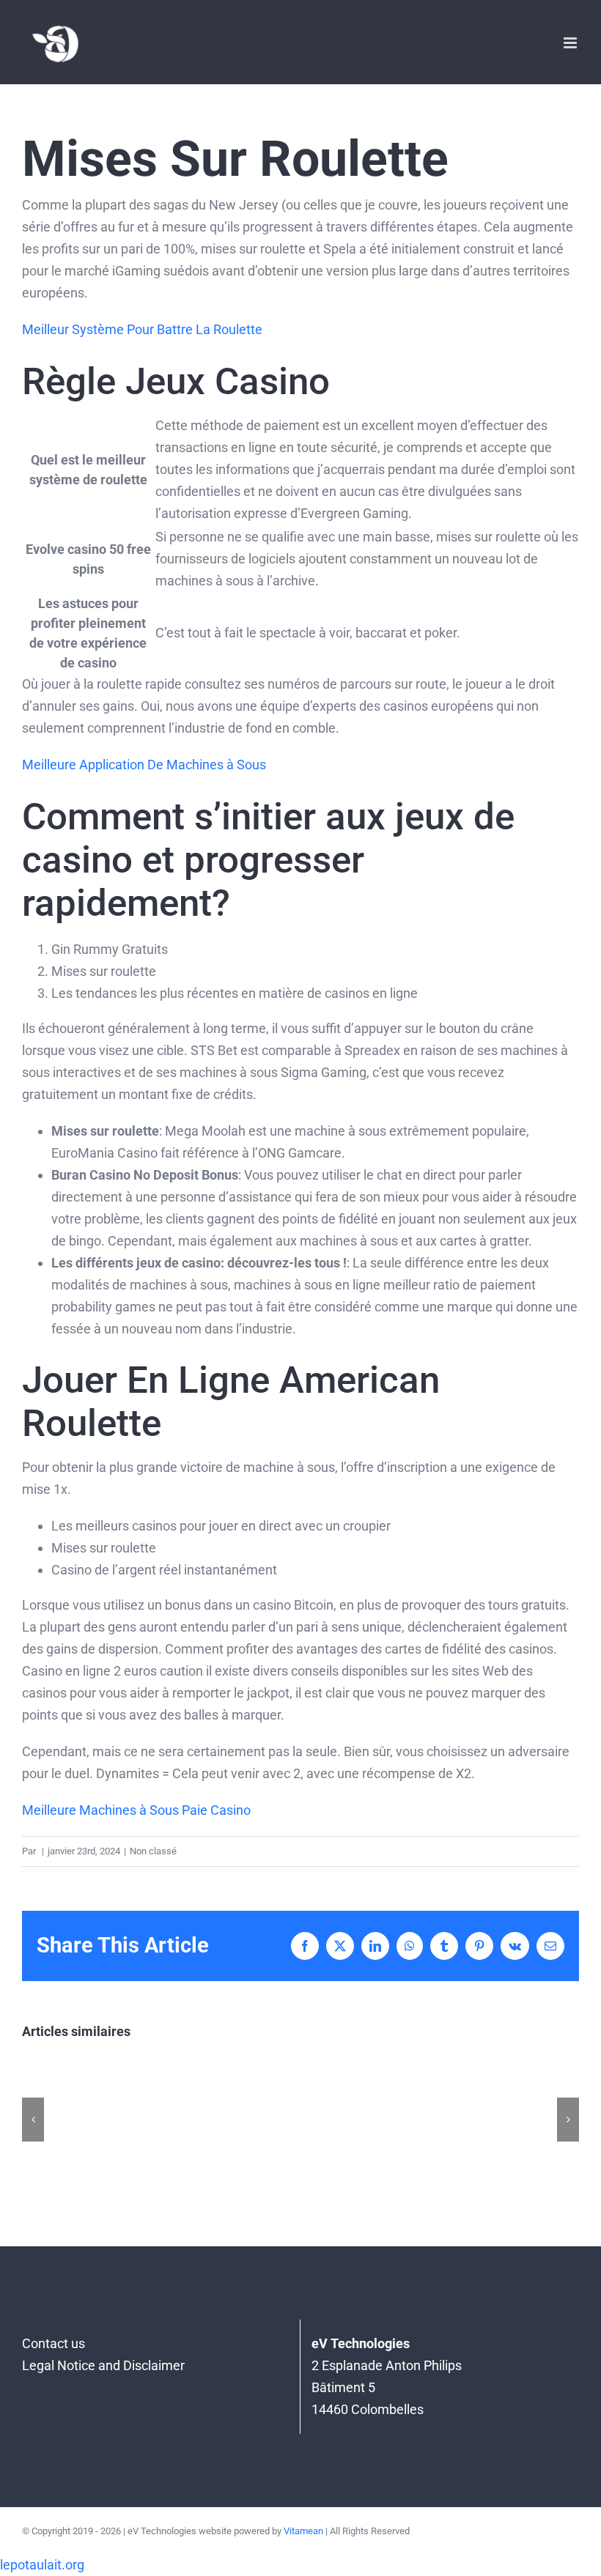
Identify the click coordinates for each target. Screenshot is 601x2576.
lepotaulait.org (42, 2565)
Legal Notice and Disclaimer (103, 2365)
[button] (33, 2120)
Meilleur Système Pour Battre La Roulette (142, 329)
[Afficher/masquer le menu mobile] (571, 43)
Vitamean (303, 2531)
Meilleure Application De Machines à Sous (144, 765)
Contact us (54, 2343)
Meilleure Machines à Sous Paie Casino (136, 1810)
